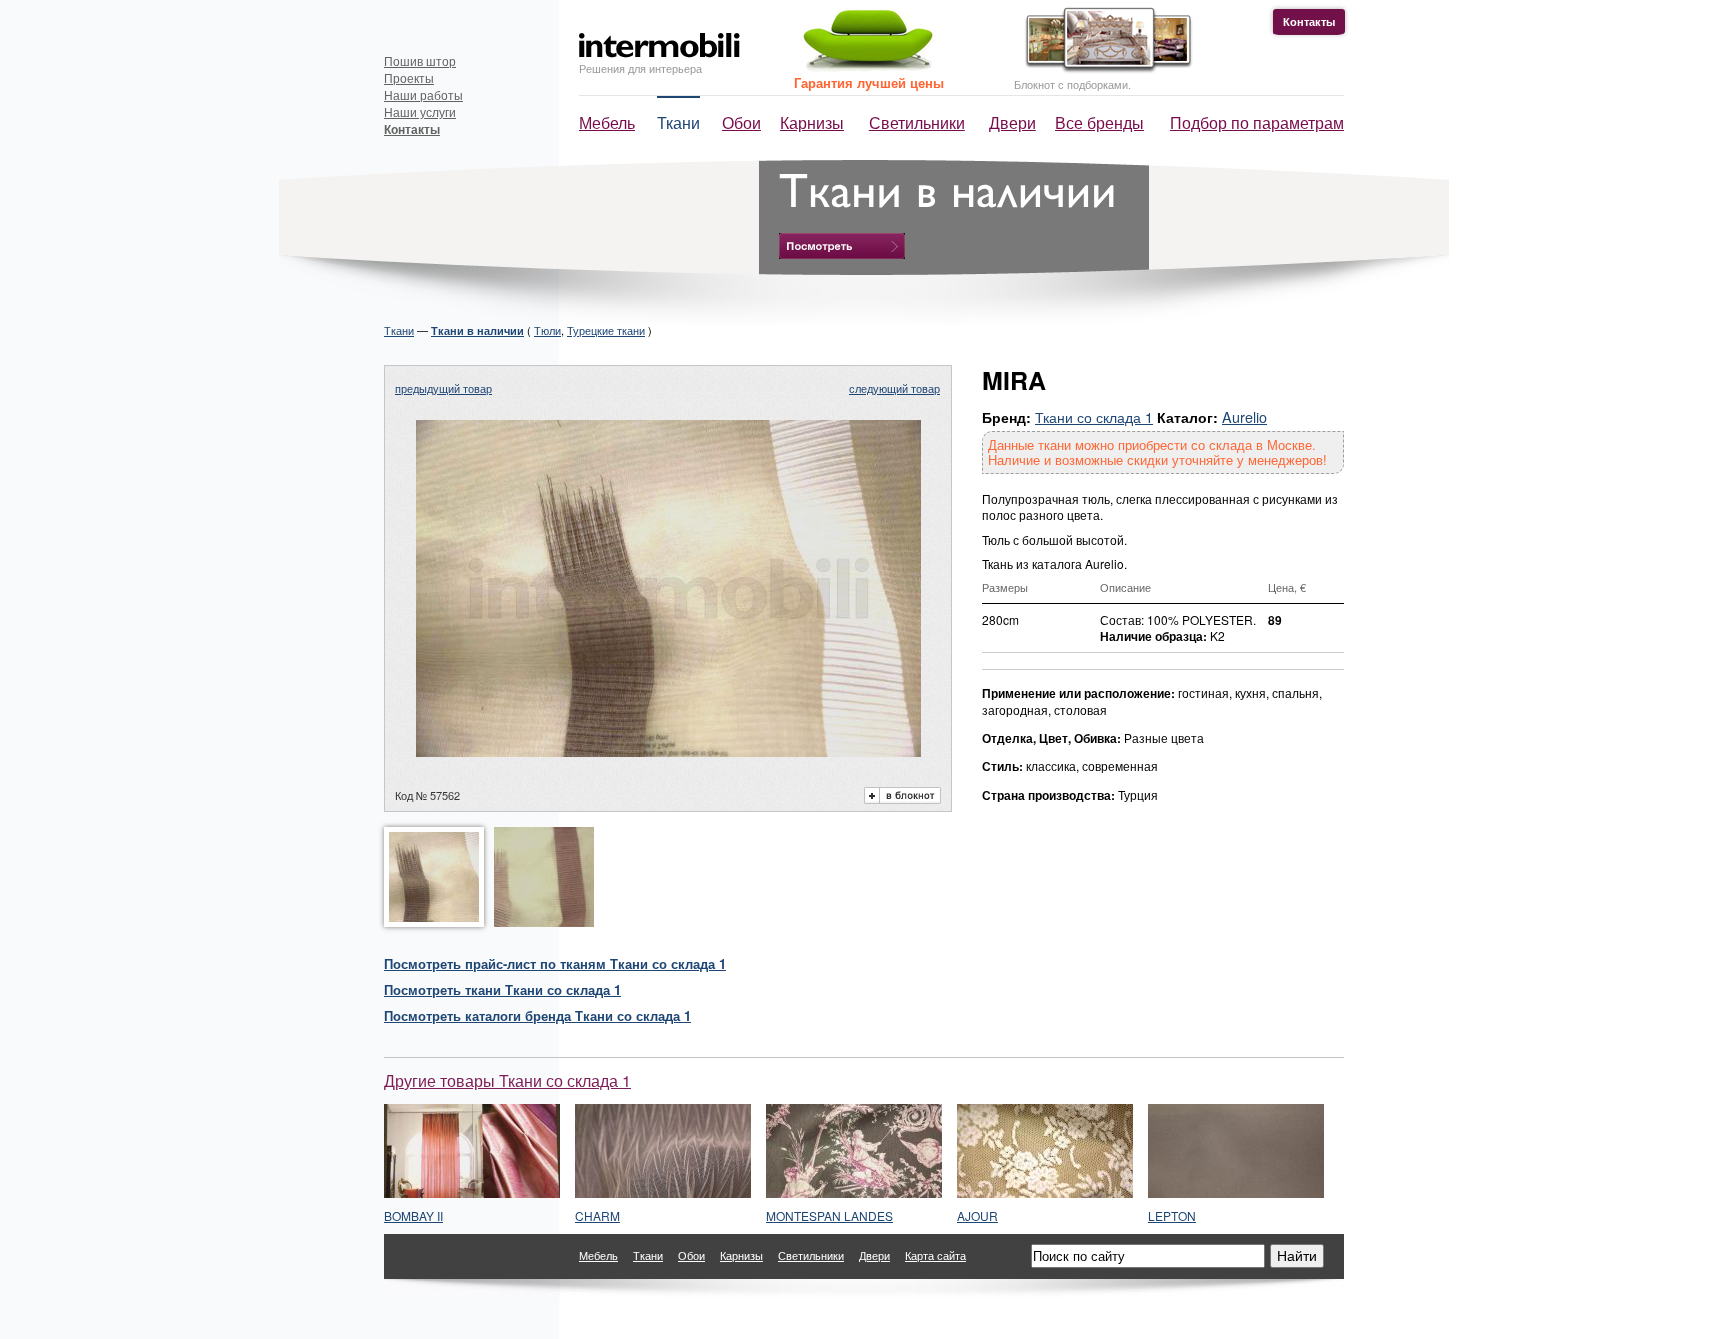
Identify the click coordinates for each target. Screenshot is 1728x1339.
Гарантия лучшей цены (869, 82)
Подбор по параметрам (1257, 122)
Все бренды (1099, 122)
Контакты (1309, 21)
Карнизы (812, 122)
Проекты (409, 77)
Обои (741, 122)
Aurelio (1244, 416)
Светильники (917, 122)
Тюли (547, 330)
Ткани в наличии (477, 330)
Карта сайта (935, 1255)
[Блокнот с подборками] (1103, 68)
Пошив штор (420, 60)
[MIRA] (668, 750)
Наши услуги (420, 111)
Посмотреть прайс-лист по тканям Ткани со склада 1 (555, 963)
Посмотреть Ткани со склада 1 (502, 989)
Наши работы (423, 94)
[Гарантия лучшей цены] (865, 67)
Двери (1012, 122)
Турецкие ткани (606, 330)
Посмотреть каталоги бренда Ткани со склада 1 (537, 1015)
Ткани (678, 122)
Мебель (607, 122)
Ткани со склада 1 (1094, 416)
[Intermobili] (659, 45)
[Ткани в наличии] (842, 246)
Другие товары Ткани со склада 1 (507, 1080)
